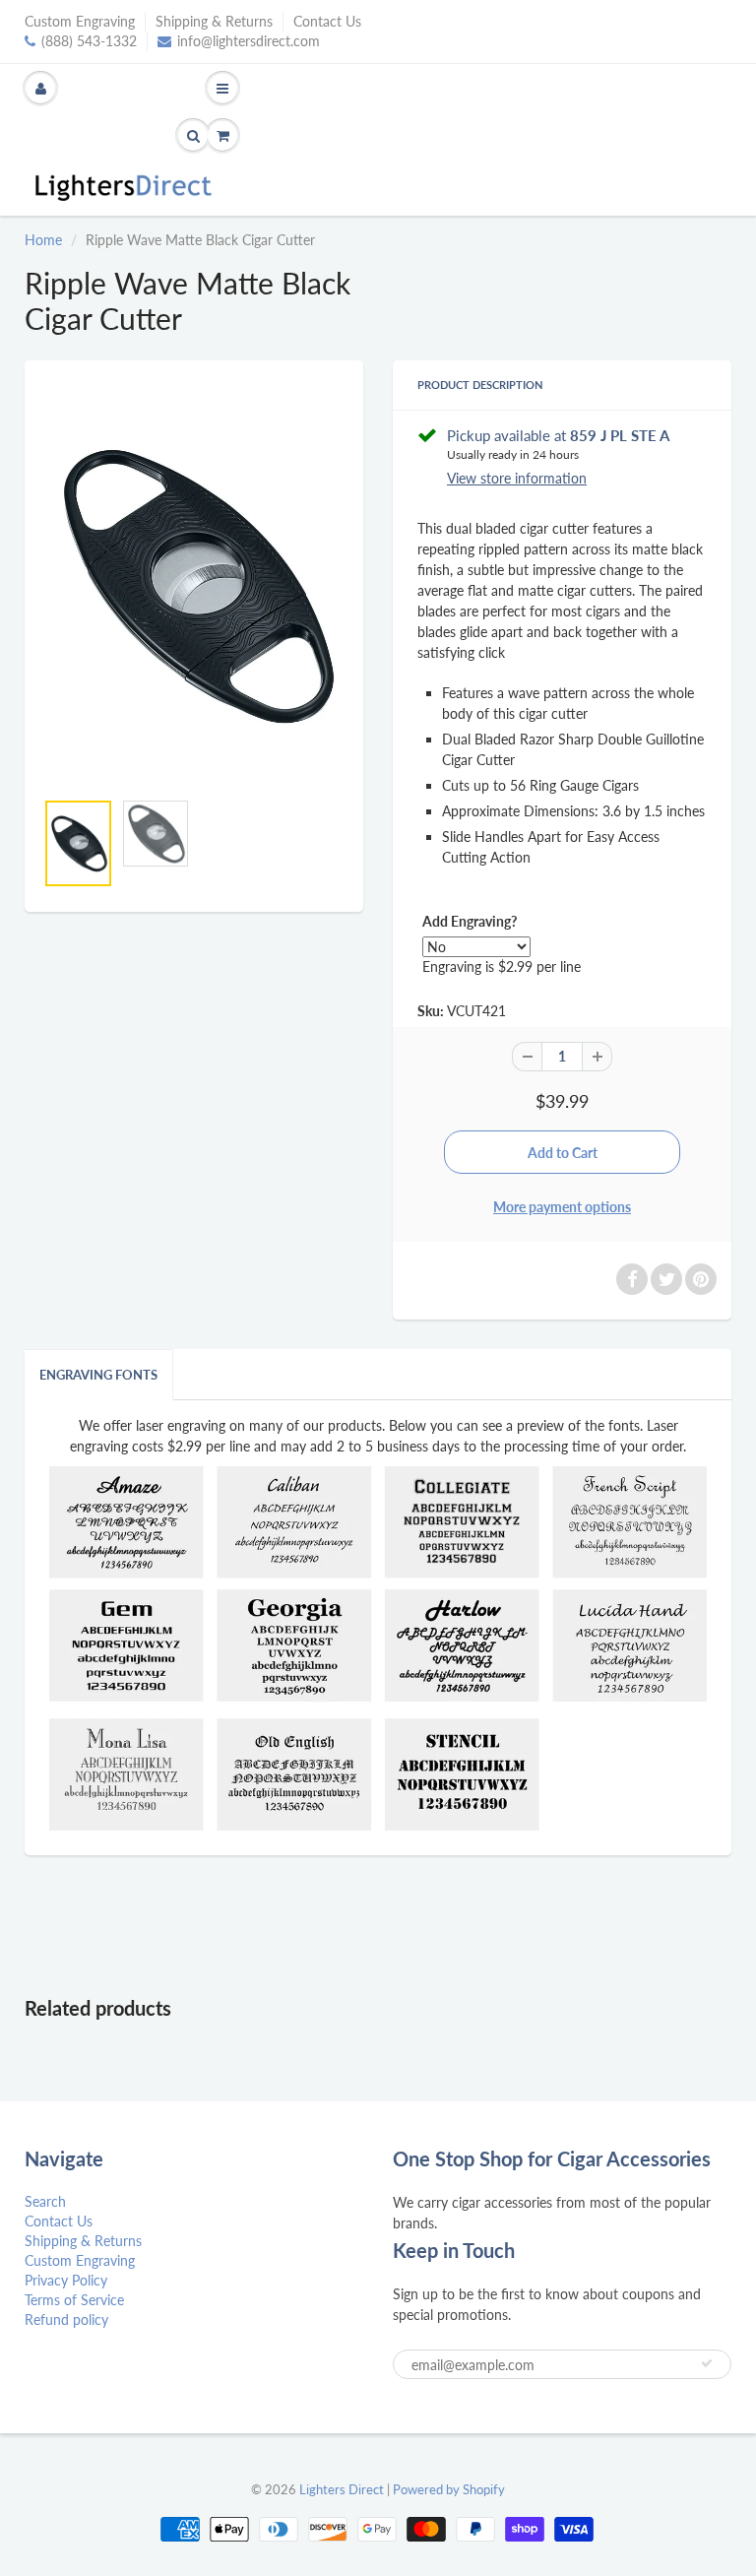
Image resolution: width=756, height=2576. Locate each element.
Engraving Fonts (98, 1375)
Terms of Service (74, 2300)
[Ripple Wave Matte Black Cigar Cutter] (194, 585)
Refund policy (66, 2319)
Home (43, 240)
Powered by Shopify (449, 2489)
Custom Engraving (80, 21)
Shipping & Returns (214, 21)
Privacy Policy (66, 2280)
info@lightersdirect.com (249, 41)
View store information (517, 478)
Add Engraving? (470, 921)
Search (45, 2201)
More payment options (562, 1207)
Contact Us (327, 21)
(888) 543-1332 (89, 41)
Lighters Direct (342, 2489)
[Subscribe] (707, 2363)
